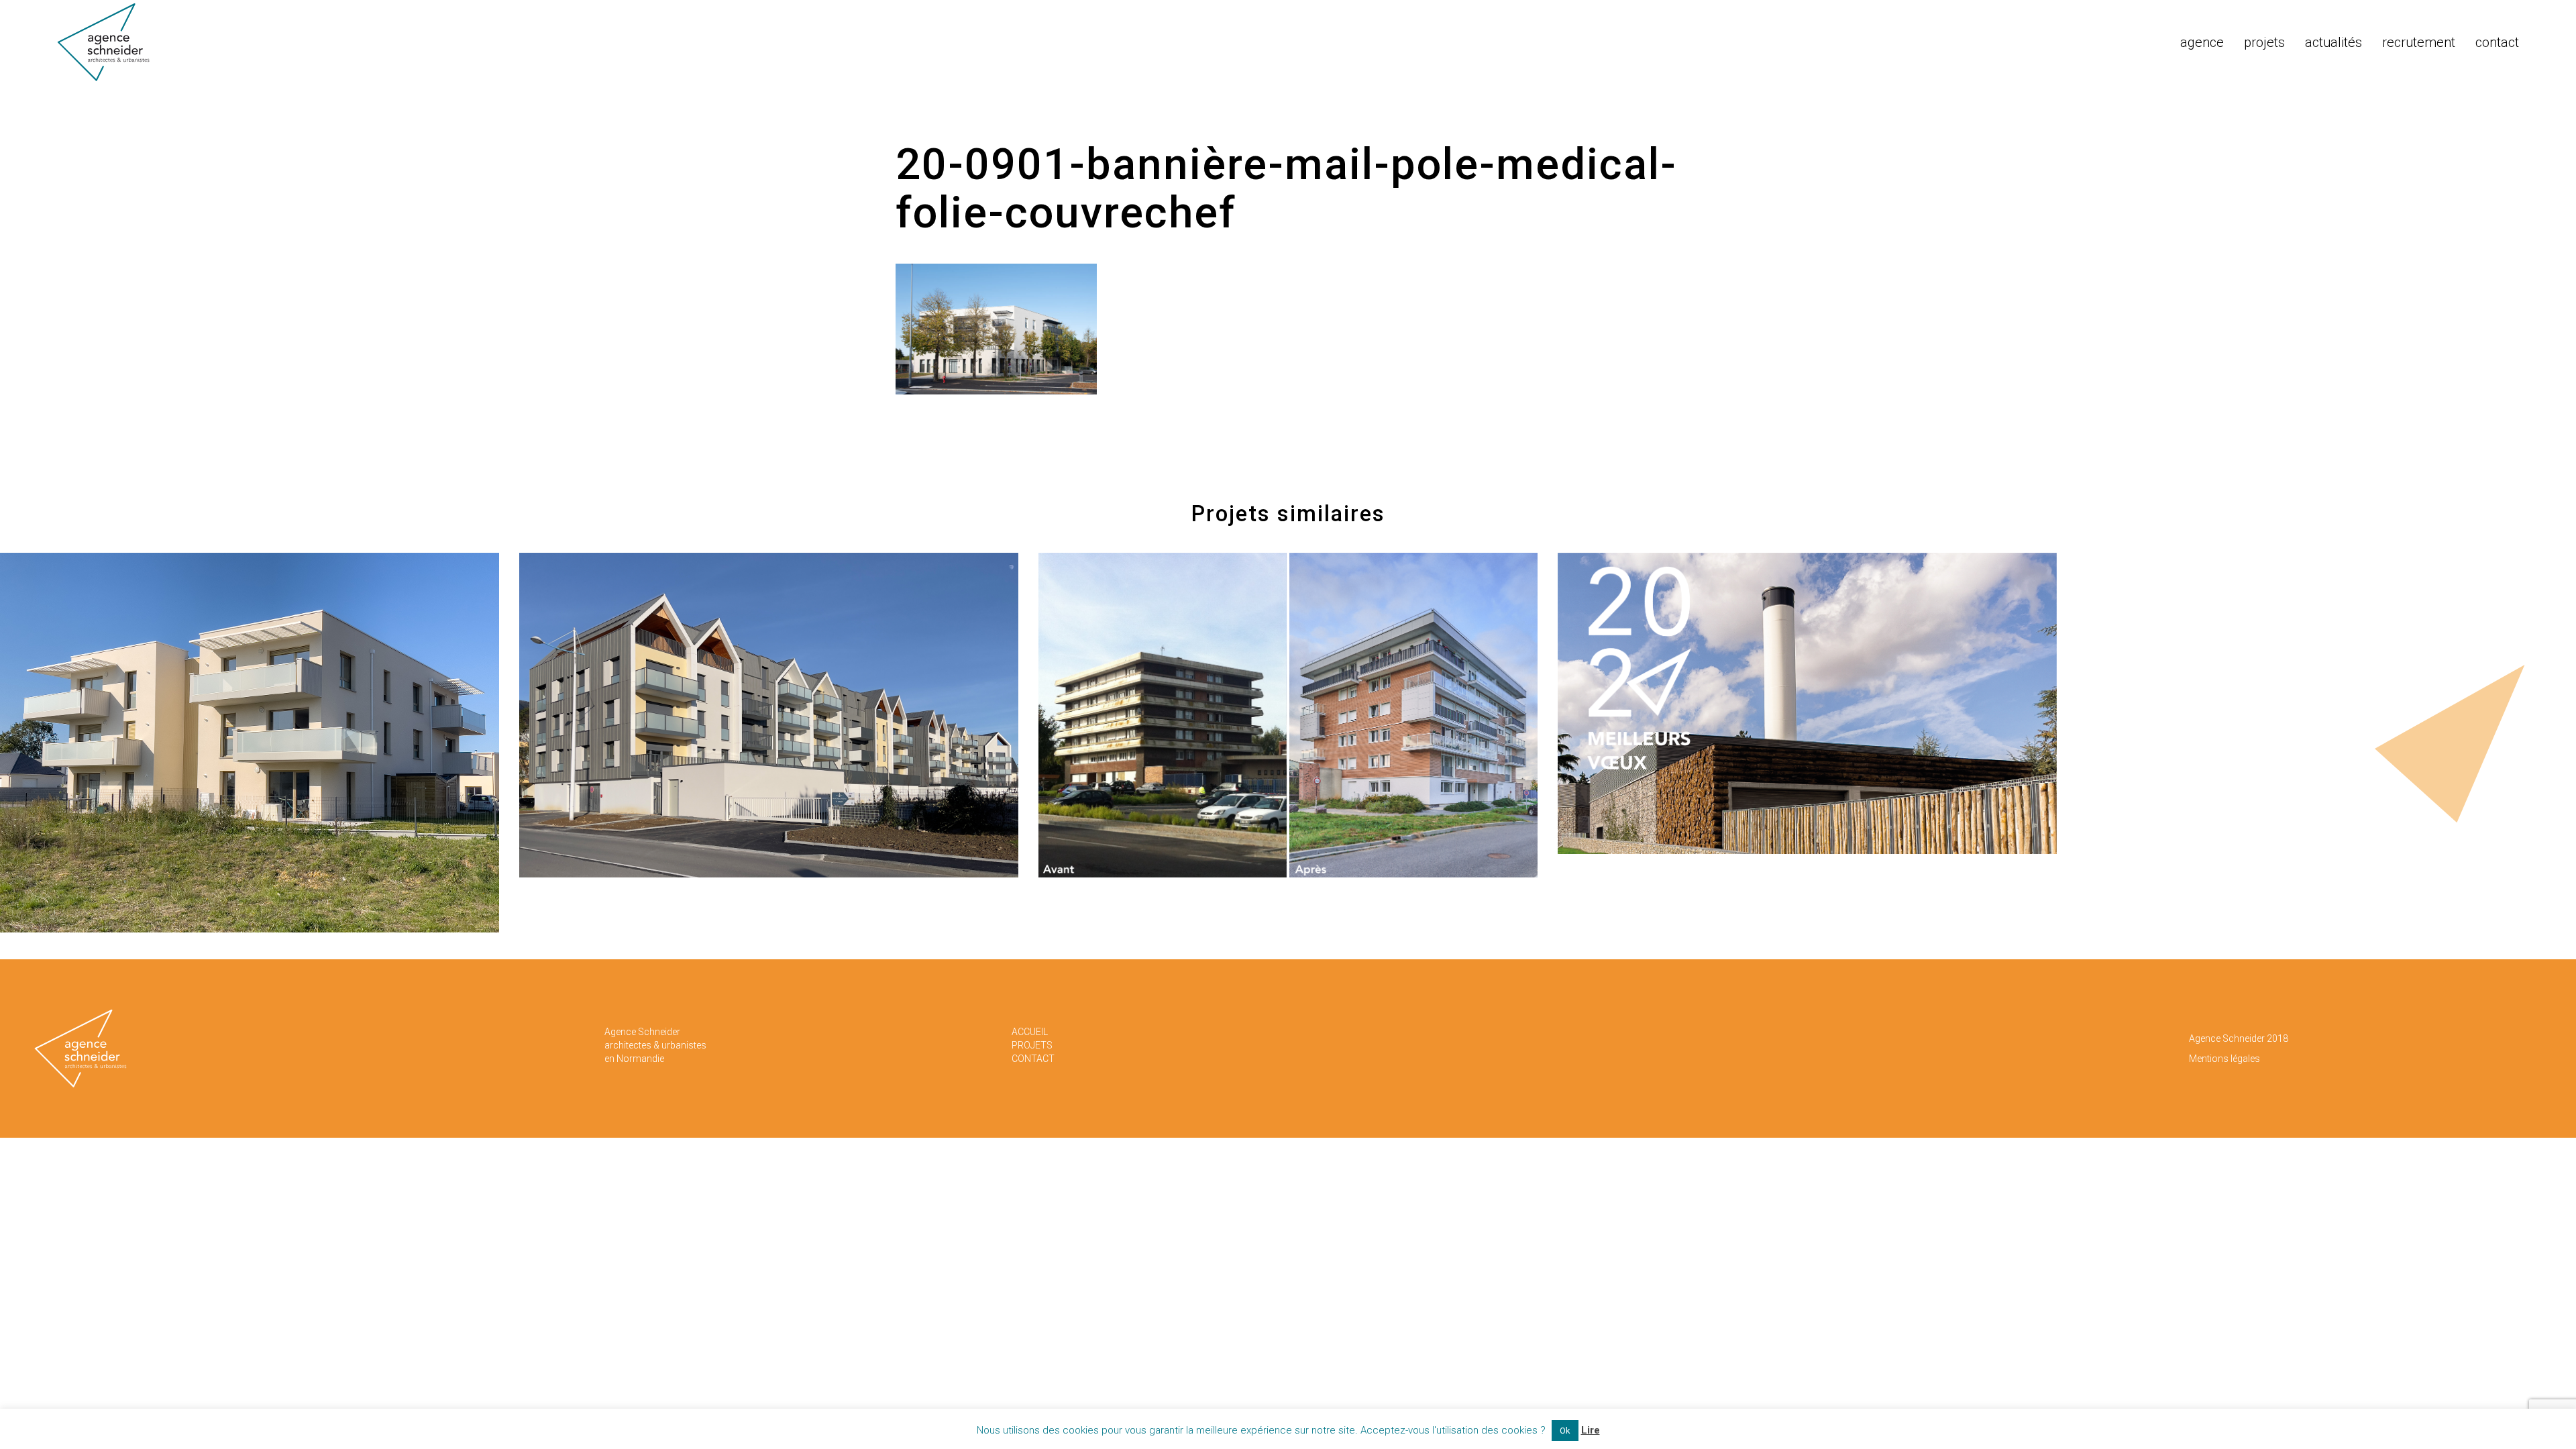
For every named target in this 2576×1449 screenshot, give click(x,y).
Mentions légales (2224, 1059)
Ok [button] (1565, 1431)
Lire (1591, 1430)
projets (2264, 42)
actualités (2333, 42)
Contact (1033, 1059)
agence (2202, 42)
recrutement (2419, 42)
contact (2497, 42)
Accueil (1030, 1032)
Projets (1032, 1045)
